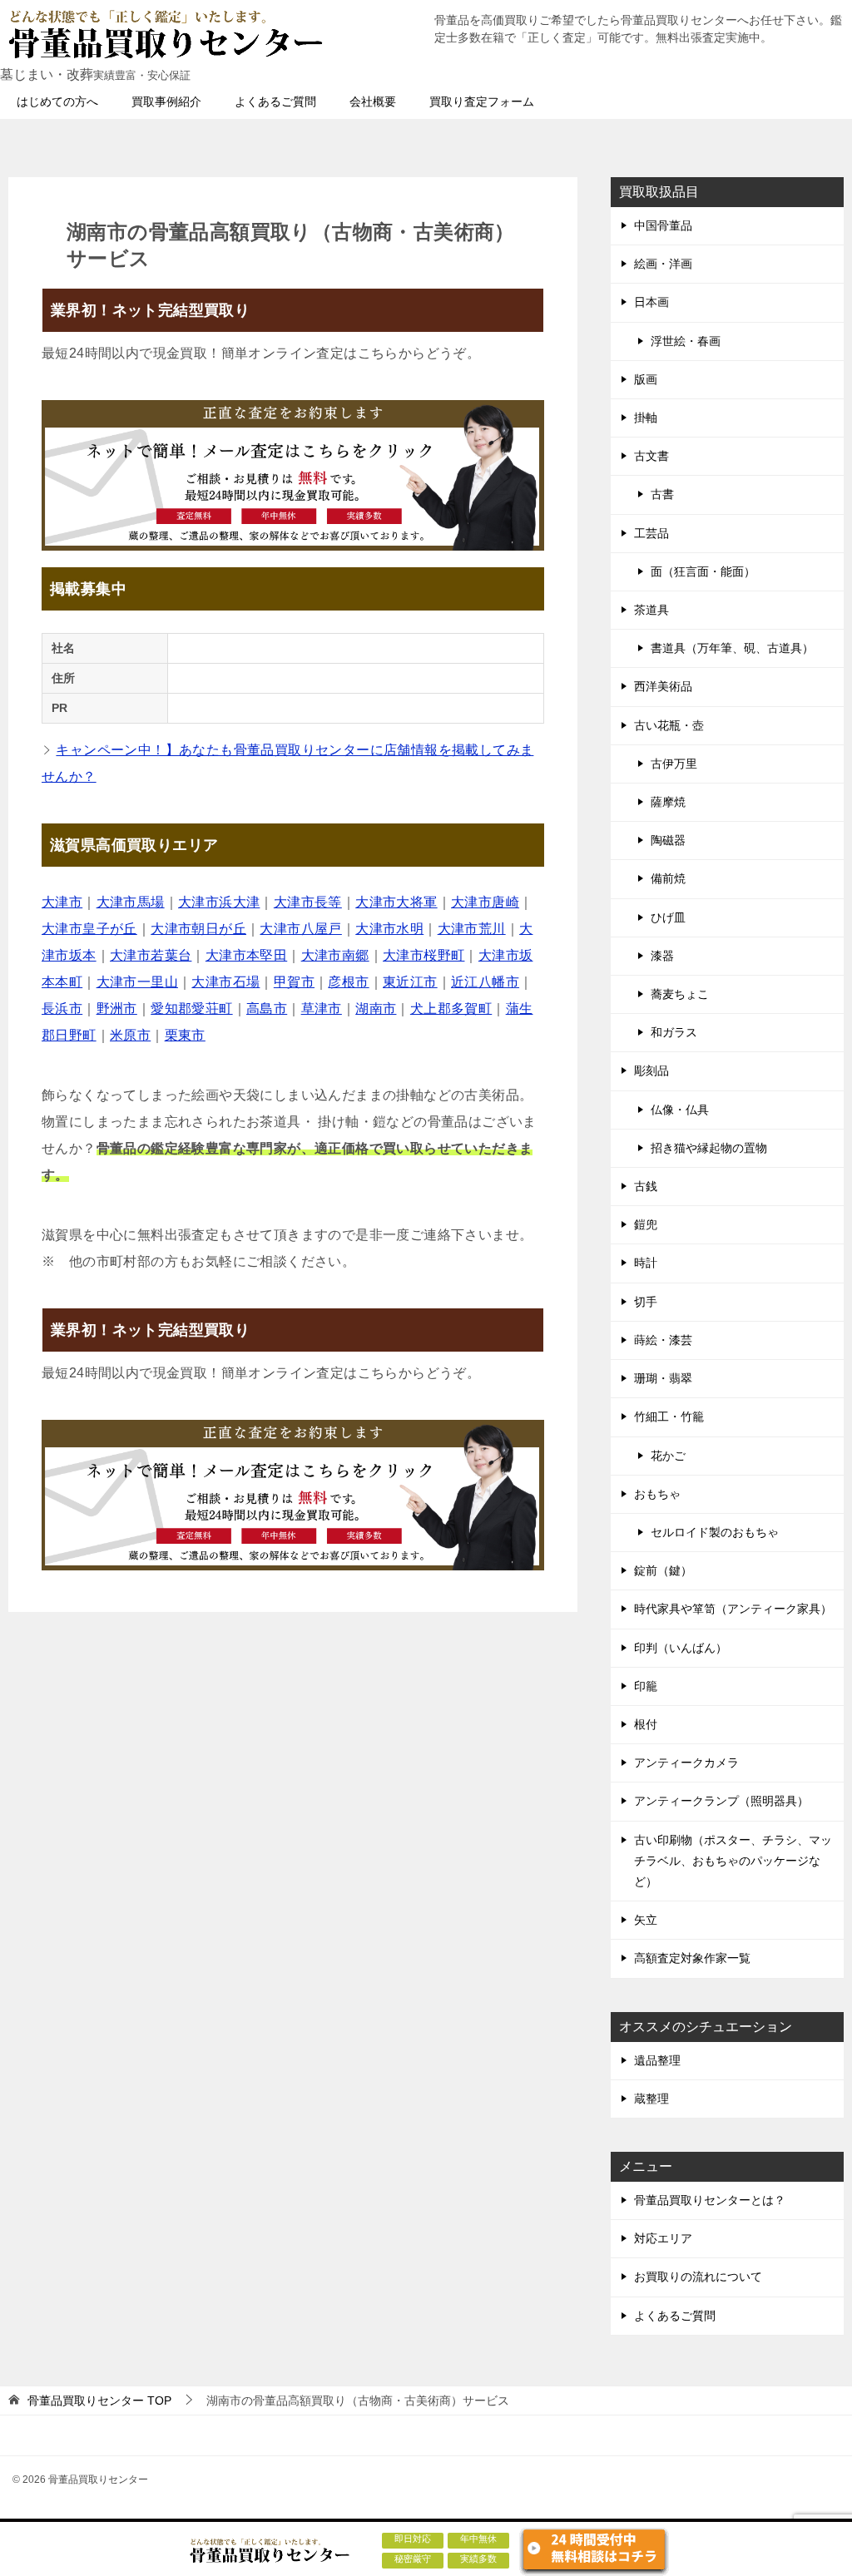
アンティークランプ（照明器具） (721, 1801)
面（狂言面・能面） (703, 571)
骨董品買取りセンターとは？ (710, 2200)
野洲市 (117, 1009)
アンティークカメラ (686, 1763)
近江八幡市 (485, 982)
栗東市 (185, 1035)
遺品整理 (657, 2060)
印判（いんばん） (681, 1648)
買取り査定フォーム (482, 101)
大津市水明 (389, 929)
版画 (646, 379)
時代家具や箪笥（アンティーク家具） (733, 1609)
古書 (662, 494)
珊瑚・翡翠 (663, 1378)
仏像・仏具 (680, 1110)
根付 (646, 1724)
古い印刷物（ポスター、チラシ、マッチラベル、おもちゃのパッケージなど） (733, 1861)
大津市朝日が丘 (198, 929)
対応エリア (663, 2238)
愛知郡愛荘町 (191, 1009)
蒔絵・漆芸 (663, 1340)
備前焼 (668, 878)
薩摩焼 (668, 802)
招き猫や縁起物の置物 (709, 1148)
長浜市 (62, 1009)
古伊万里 (674, 764)
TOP (99, 2400)
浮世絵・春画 (686, 341)
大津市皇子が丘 (89, 929)
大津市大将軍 (396, 902)
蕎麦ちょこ (680, 994)
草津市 (322, 1009)
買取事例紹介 (166, 101)
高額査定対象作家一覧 (692, 1958)
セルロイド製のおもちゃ (715, 1532)
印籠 (646, 1686)
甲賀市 (294, 982)
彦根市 (348, 982)
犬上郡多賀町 (451, 1009)
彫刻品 (651, 1070)
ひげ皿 (668, 917)
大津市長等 (308, 902)
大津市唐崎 (485, 902)
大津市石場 (225, 982)
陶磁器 (668, 840)
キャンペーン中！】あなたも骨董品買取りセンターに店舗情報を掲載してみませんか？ (287, 763)
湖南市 (376, 1009)
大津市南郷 (335, 955)
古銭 (646, 1186)
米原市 (130, 1035)
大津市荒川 (472, 929)
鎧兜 (646, 1224)
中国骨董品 (663, 225)
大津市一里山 (137, 982)
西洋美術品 (663, 686)
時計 (646, 1263)
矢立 (646, 1920)
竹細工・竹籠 (669, 1417)
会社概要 (373, 101)
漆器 (662, 956)
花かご (668, 1456)
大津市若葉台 (151, 955)
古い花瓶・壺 (669, 725)
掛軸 (646, 418)
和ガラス (674, 1032)
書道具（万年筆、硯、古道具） (732, 648)
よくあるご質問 (275, 101)
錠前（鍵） (663, 1570)
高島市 (267, 1009)
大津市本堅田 (246, 955)
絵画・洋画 (663, 264)
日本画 (651, 302)
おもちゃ (657, 1494)
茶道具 (651, 610)
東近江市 (410, 982)
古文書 (651, 456)
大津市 (62, 902)
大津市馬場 (131, 902)
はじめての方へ (57, 101)
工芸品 (651, 533)
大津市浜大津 (219, 902)
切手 (646, 1302)
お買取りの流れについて (698, 2277)
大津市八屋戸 (300, 929)
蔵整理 (651, 2099)
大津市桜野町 (424, 955)
